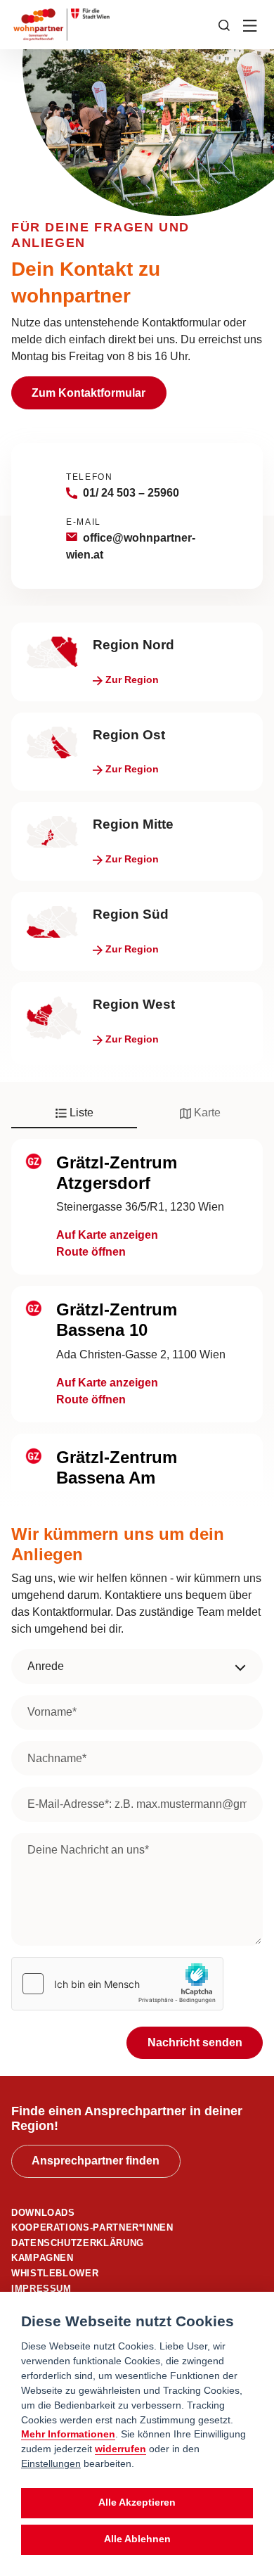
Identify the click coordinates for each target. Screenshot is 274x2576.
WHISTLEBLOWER (55, 2273)
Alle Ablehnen (137, 2539)
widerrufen (120, 2449)
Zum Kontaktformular (89, 393)
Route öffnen (91, 1252)
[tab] (74, 1114)
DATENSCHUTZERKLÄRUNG (78, 2243)
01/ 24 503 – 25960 (131, 493)
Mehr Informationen (68, 2434)
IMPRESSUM (41, 2289)
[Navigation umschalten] (251, 25)
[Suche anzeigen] (224, 24)
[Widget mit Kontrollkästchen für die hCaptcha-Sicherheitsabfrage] (117, 1984)
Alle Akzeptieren (137, 2502)
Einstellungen (51, 2463)
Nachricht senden (195, 2042)
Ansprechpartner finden (96, 2161)
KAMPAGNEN (43, 2258)
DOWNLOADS (43, 2213)
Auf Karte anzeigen (107, 1235)
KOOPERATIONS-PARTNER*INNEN (92, 2227)
